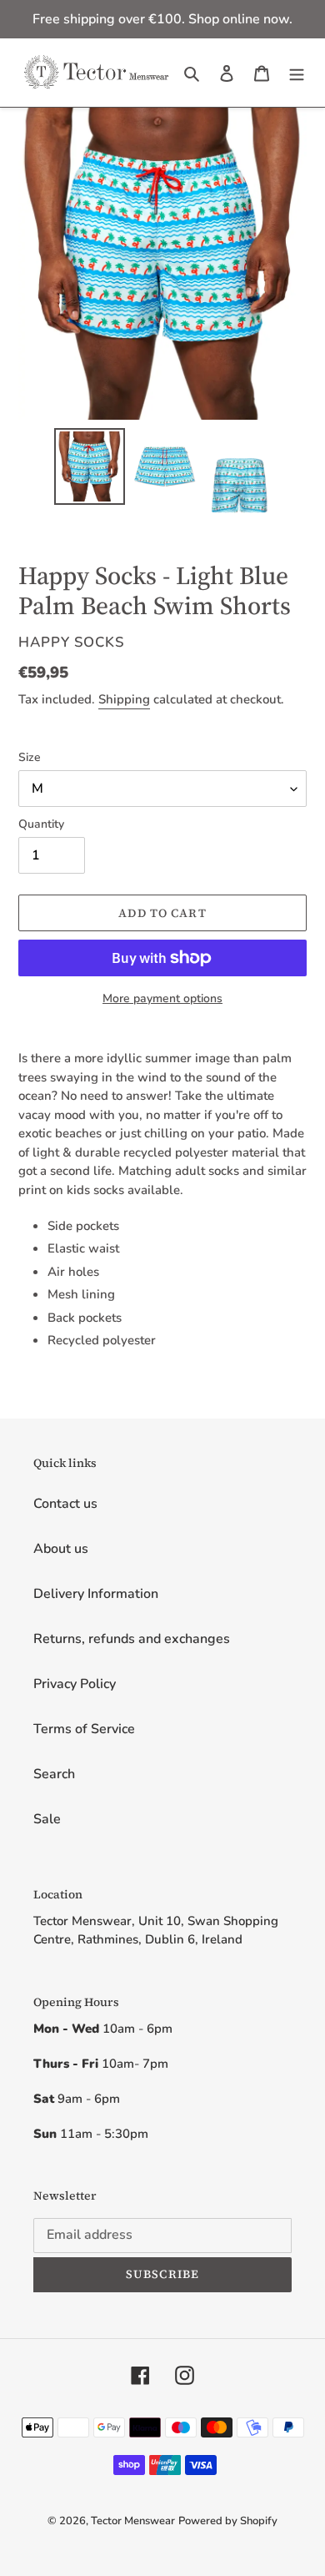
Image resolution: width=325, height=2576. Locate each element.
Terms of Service (84, 1729)
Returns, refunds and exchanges (132, 1639)
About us (61, 1549)
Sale (47, 1819)
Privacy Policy (75, 1684)
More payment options (162, 998)
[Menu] (297, 73)
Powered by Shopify (228, 2521)
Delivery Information (96, 1594)
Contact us (65, 1504)
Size (30, 757)
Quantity (41, 824)
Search (54, 1774)
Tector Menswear (133, 2521)
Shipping (124, 699)
